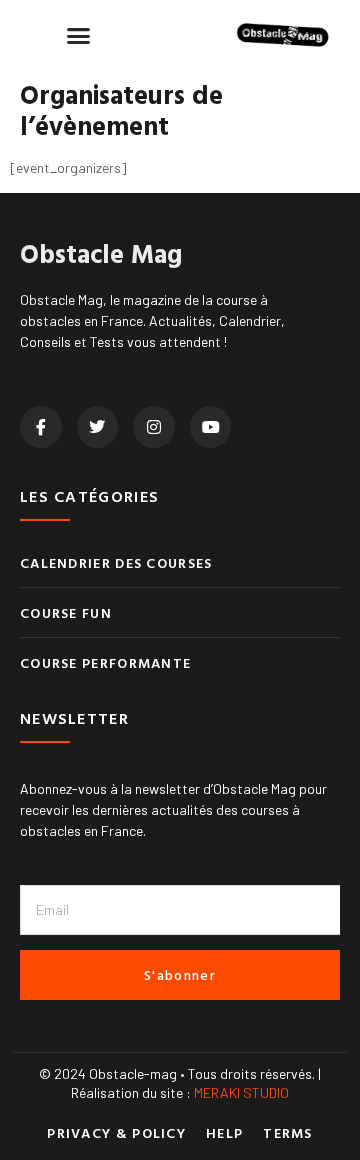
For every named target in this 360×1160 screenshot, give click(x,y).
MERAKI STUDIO (241, 1092)
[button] (79, 36)
